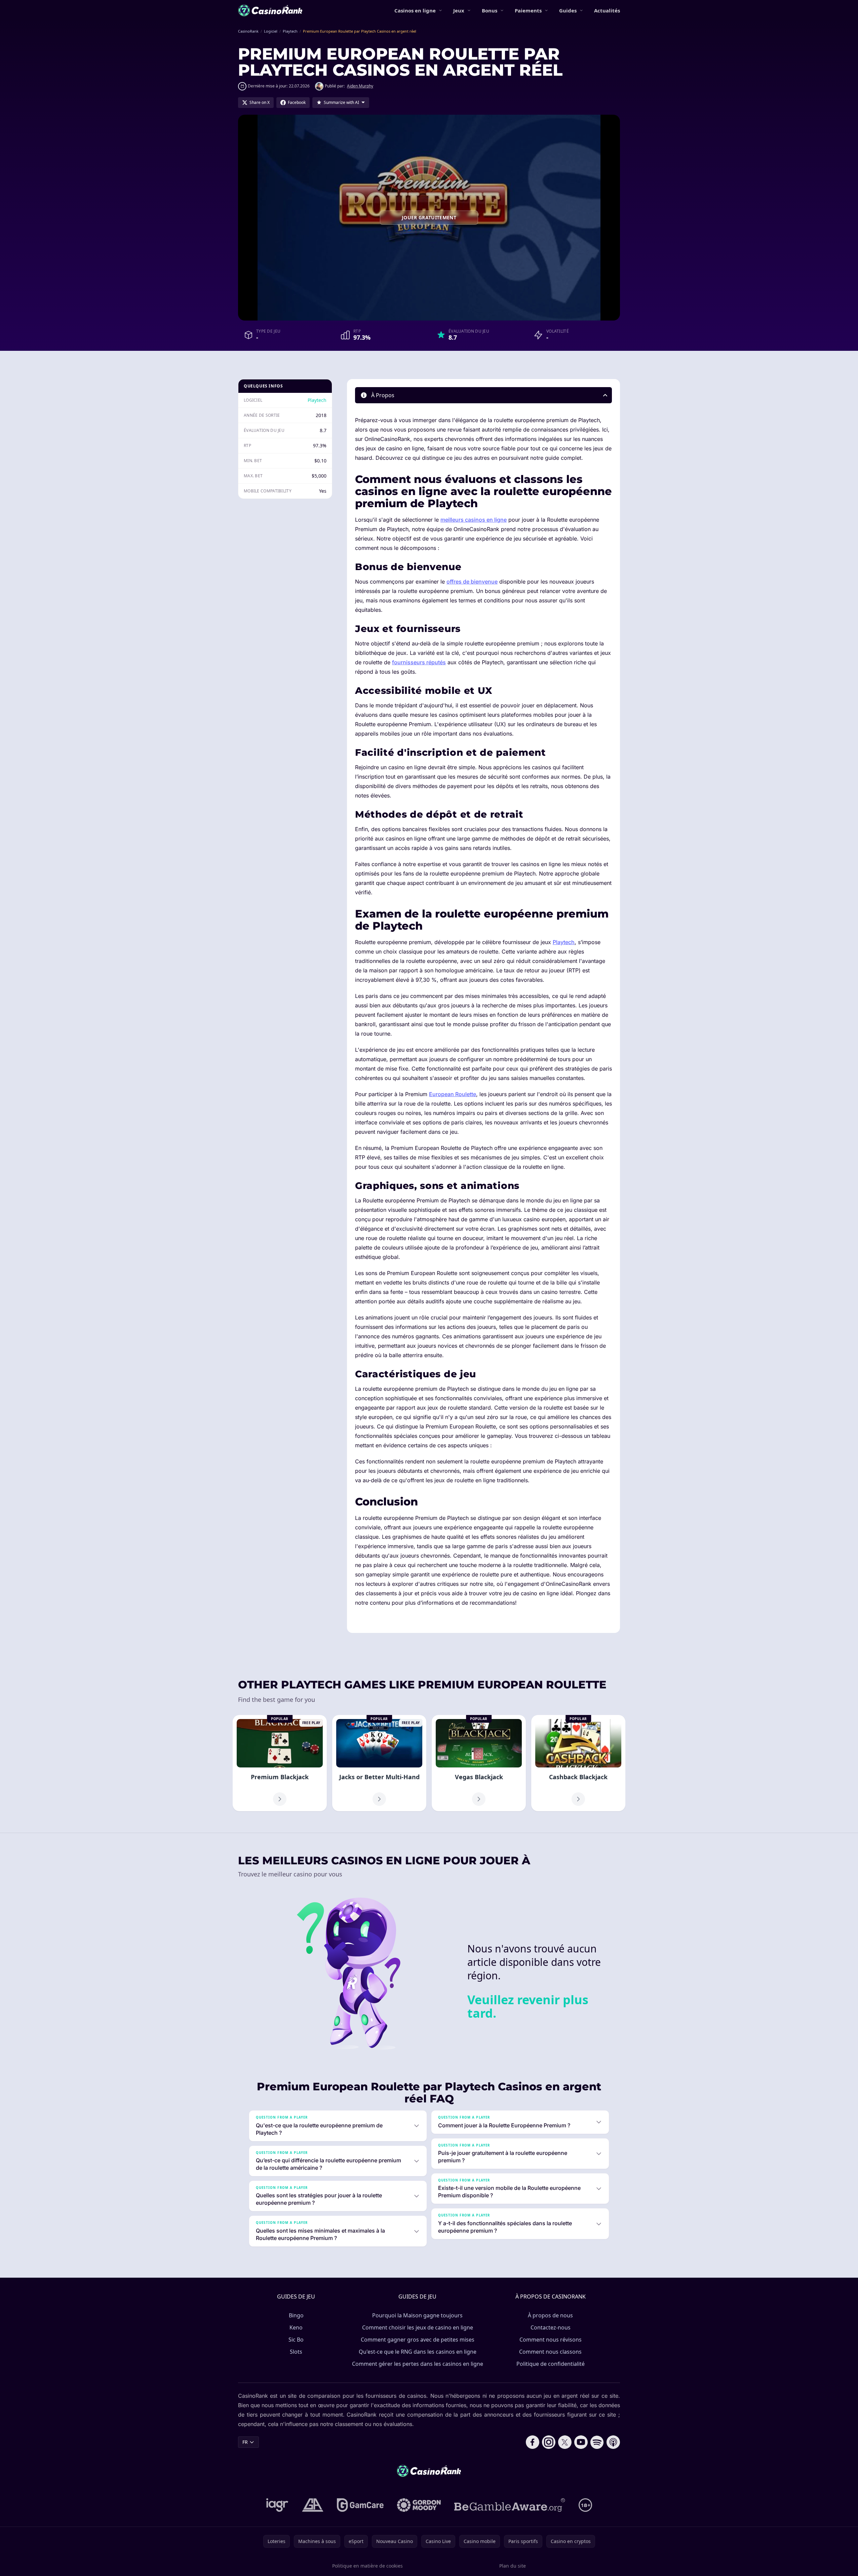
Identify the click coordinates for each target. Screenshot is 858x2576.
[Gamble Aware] (510, 2505)
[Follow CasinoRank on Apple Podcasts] (613, 2442)
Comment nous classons (550, 2352)
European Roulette (453, 1094)
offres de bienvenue (472, 582)
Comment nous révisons (551, 2340)
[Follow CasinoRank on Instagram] (549, 2442)
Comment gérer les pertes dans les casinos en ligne (418, 2364)
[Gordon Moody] (419, 2505)
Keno (296, 2327)
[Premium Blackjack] (280, 1763)
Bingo (296, 2315)
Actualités (607, 10)
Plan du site (513, 2566)
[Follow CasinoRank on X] (565, 2442)
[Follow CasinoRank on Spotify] (597, 2442)
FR (245, 2442)
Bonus (490, 10)
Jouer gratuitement (429, 217)
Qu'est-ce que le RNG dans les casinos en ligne (418, 2352)
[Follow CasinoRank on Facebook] (533, 2442)
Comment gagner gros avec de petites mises (418, 2340)
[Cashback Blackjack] (578, 1763)
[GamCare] (360, 2505)
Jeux (459, 10)
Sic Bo (296, 2340)
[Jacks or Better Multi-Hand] (379, 1763)
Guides (568, 10)
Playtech (317, 400)
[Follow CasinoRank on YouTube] (581, 2442)
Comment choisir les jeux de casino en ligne (418, 2327)
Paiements (528, 10)
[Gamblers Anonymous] (313, 2505)
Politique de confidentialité (551, 2364)
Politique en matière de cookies (367, 2566)
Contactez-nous (551, 2327)
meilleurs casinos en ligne (474, 520)
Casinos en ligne (415, 10)
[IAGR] (277, 2505)
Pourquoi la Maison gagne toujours (417, 2315)
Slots (296, 2352)
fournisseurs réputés (419, 662)
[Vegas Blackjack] (479, 1763)
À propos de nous (550, 2315)
